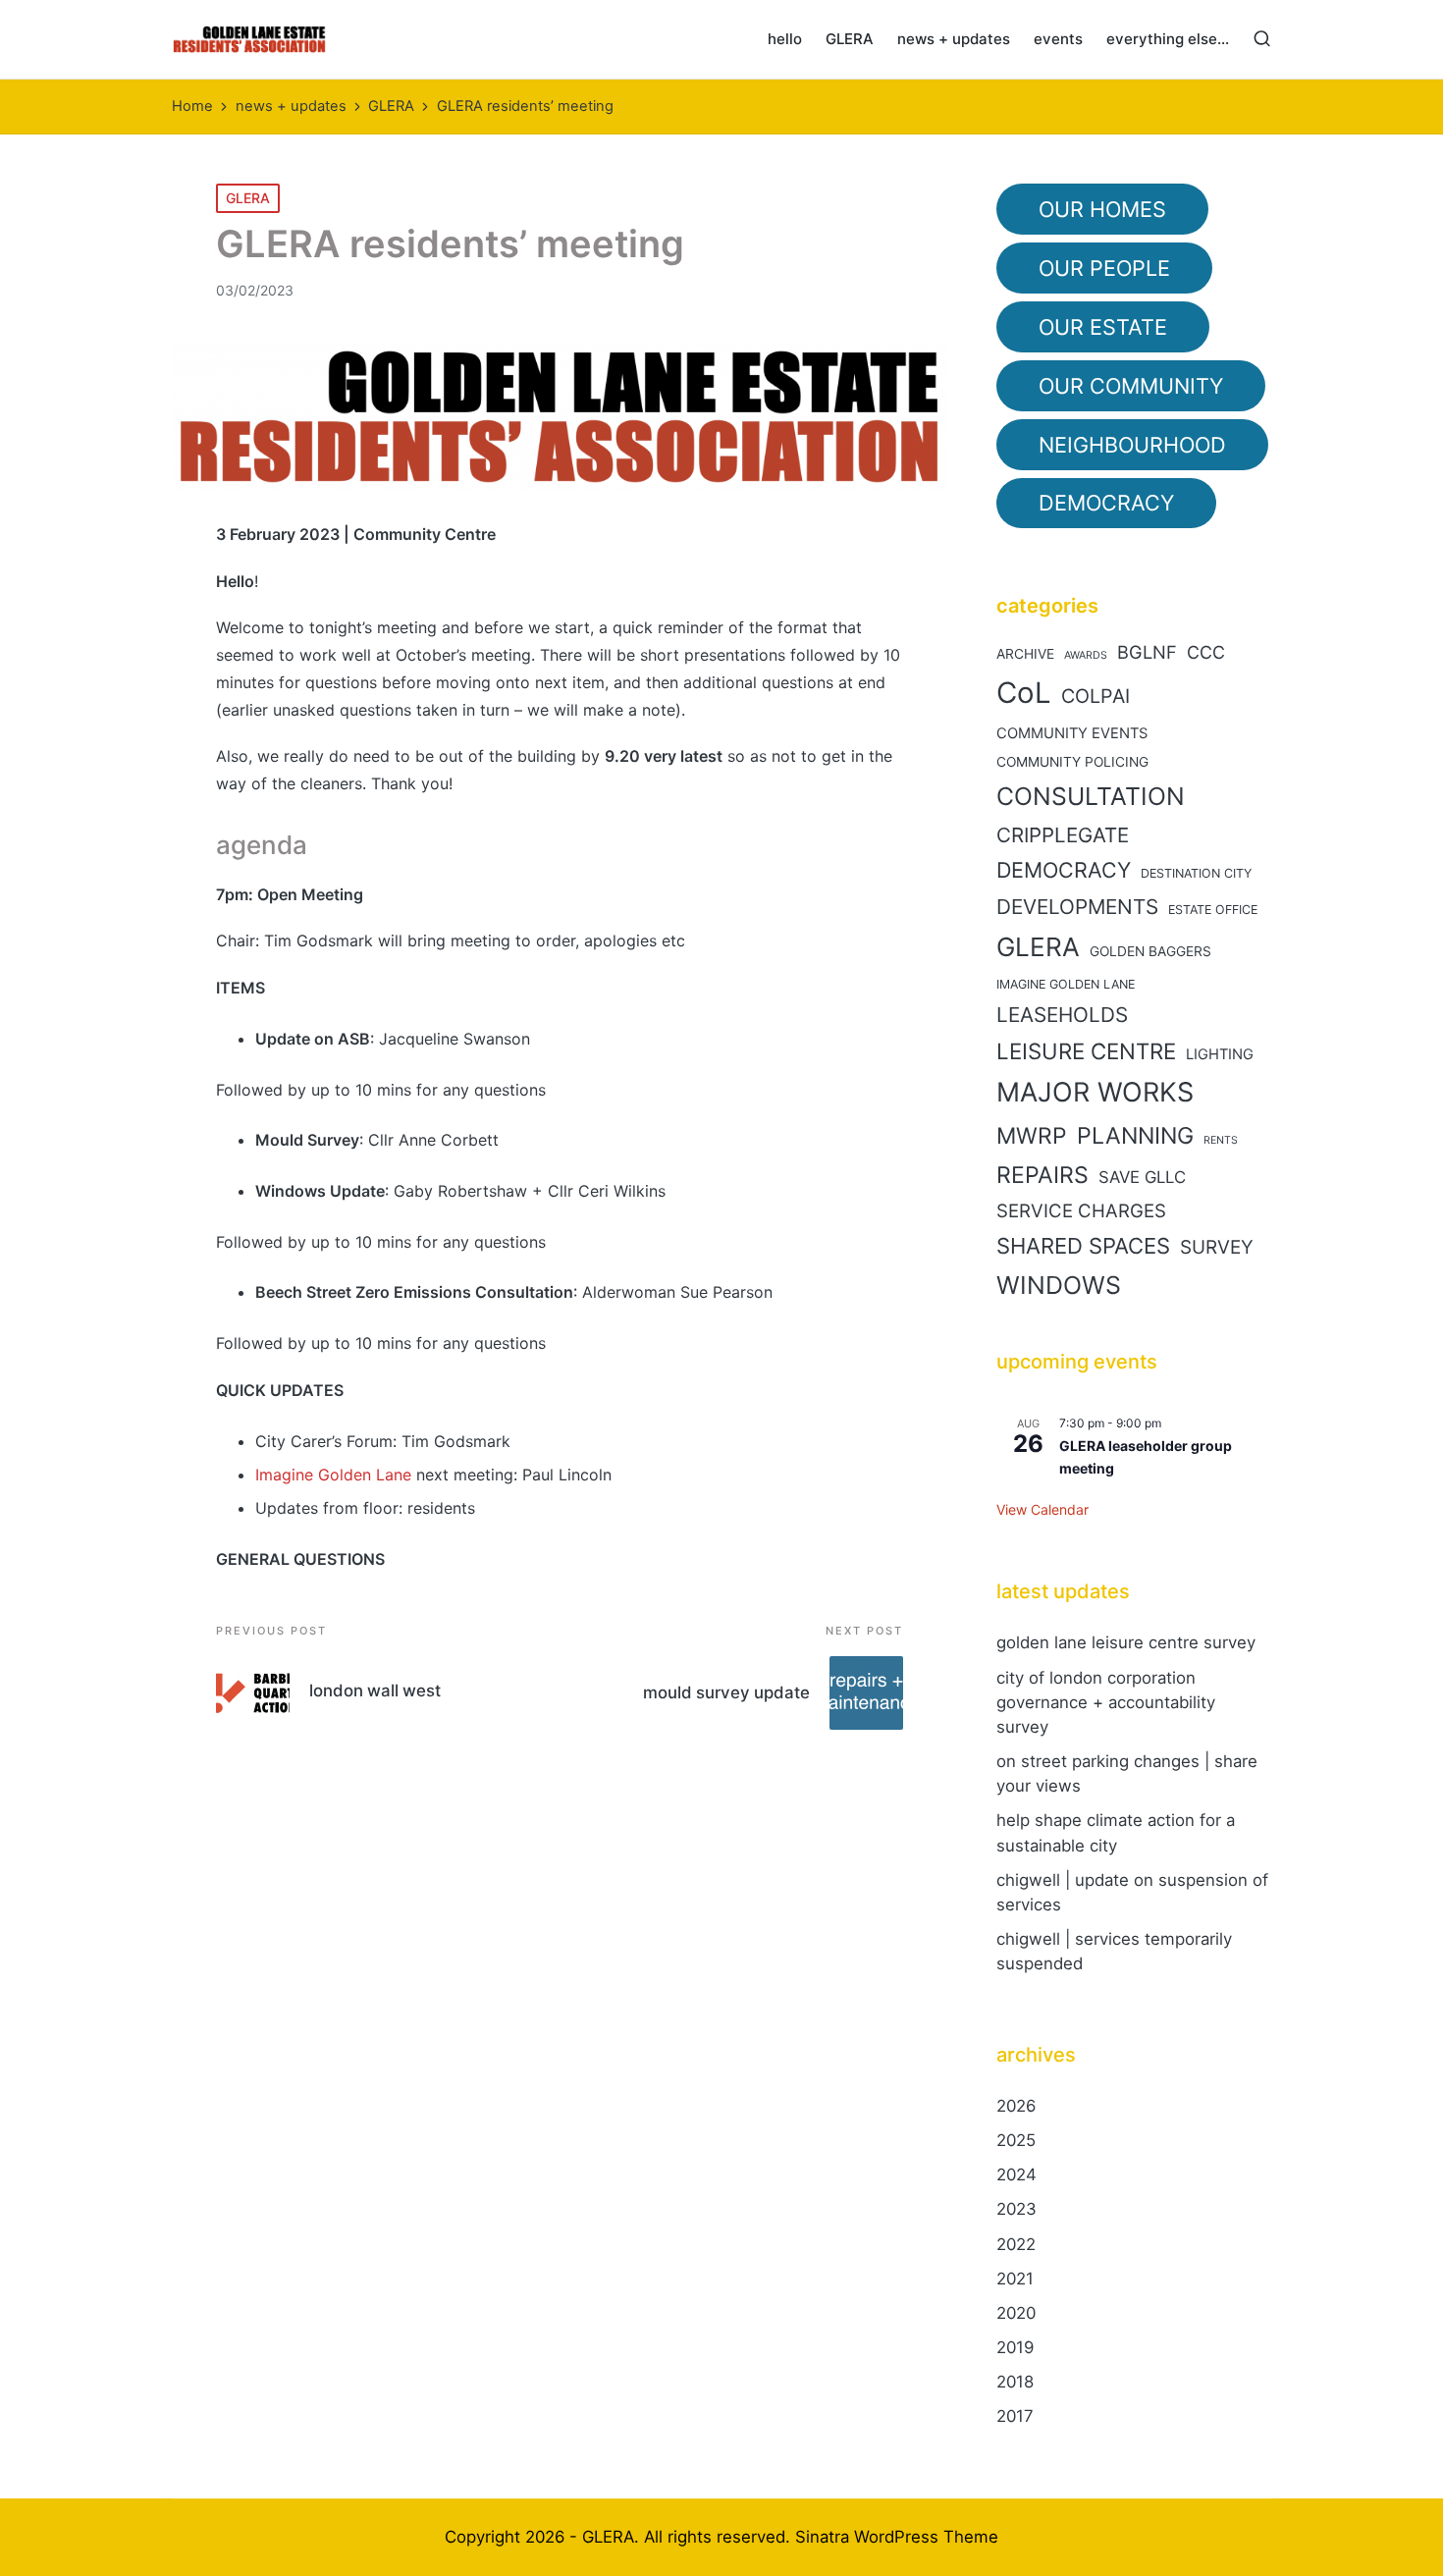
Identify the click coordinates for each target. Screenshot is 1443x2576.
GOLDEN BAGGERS (1150, 951)
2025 (1016, 2140)
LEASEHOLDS (1062, 1015)
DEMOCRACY (1064, 870)
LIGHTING (1220, 1054)
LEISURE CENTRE (1086, 1051)
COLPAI (1096, 696)
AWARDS (1086, 655)
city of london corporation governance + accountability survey (1106, 1702)
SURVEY (1217, 1247)
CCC (1206, 652)
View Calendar (1042, 1509)
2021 (1015, 2279)
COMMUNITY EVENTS (1072, 733)
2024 (1016, 2174)
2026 (1016, 2106)
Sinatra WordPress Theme (897, 2537)
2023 (1016, 2209)
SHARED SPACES (1083, 1246)
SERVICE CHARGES (1081, 1211)
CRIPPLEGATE (1063, 835)
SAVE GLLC (1142, 1177)
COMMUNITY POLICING (1072, 762)
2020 (1016, 2313)
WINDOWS (1059, 1285)
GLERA (248, 198)
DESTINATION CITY (1196, 873)
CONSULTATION (1091, 796)
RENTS (1221, 1140)
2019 (1015, 2347)
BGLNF (1147, 652)
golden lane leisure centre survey (1126, 1642)
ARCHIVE (1025, 654)
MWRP (1032, 1136)
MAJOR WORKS (1095, 1092)
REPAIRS (1042, 1175)
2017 (1015, 2416)
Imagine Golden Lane (333, 1475)
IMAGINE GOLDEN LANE (1066, 984)
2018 (1015, 2382)
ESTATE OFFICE (1213, 910)
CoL (1024, 693)
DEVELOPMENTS (1077, 907)
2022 (1016, 2244)
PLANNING (1135, 1136)
